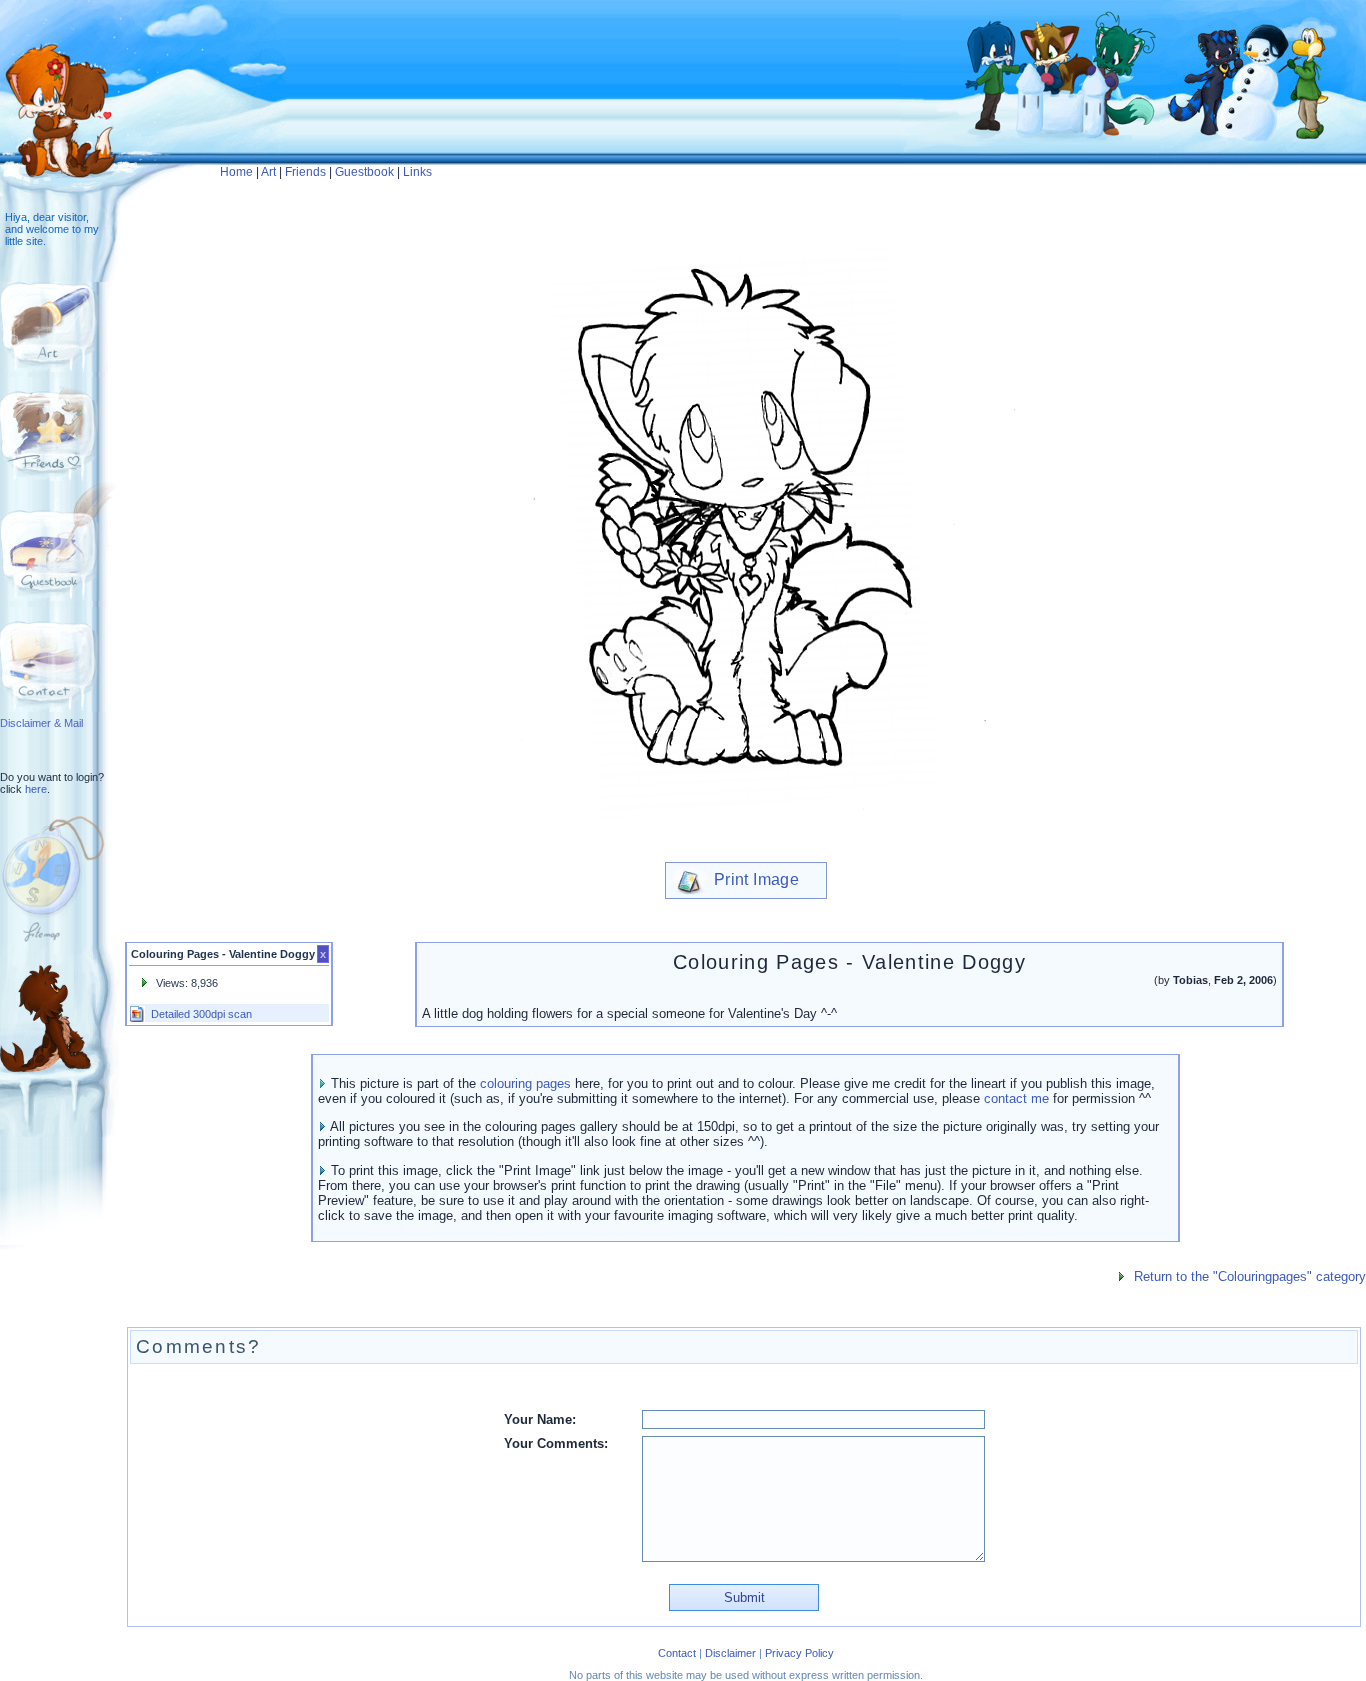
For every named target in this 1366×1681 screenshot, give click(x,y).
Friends (305, 172)
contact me (1016, 1098)
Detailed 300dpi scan (201, 1014)
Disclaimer (730, 1653)
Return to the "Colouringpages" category (1250, 1276)
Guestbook (364, 172)
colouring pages (525, 1083)
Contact (677, 1653)
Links (417, 172)
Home (236, 172)
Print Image (755, 879)
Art (268, 172)
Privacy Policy (799, 1653)
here (36, 789)
